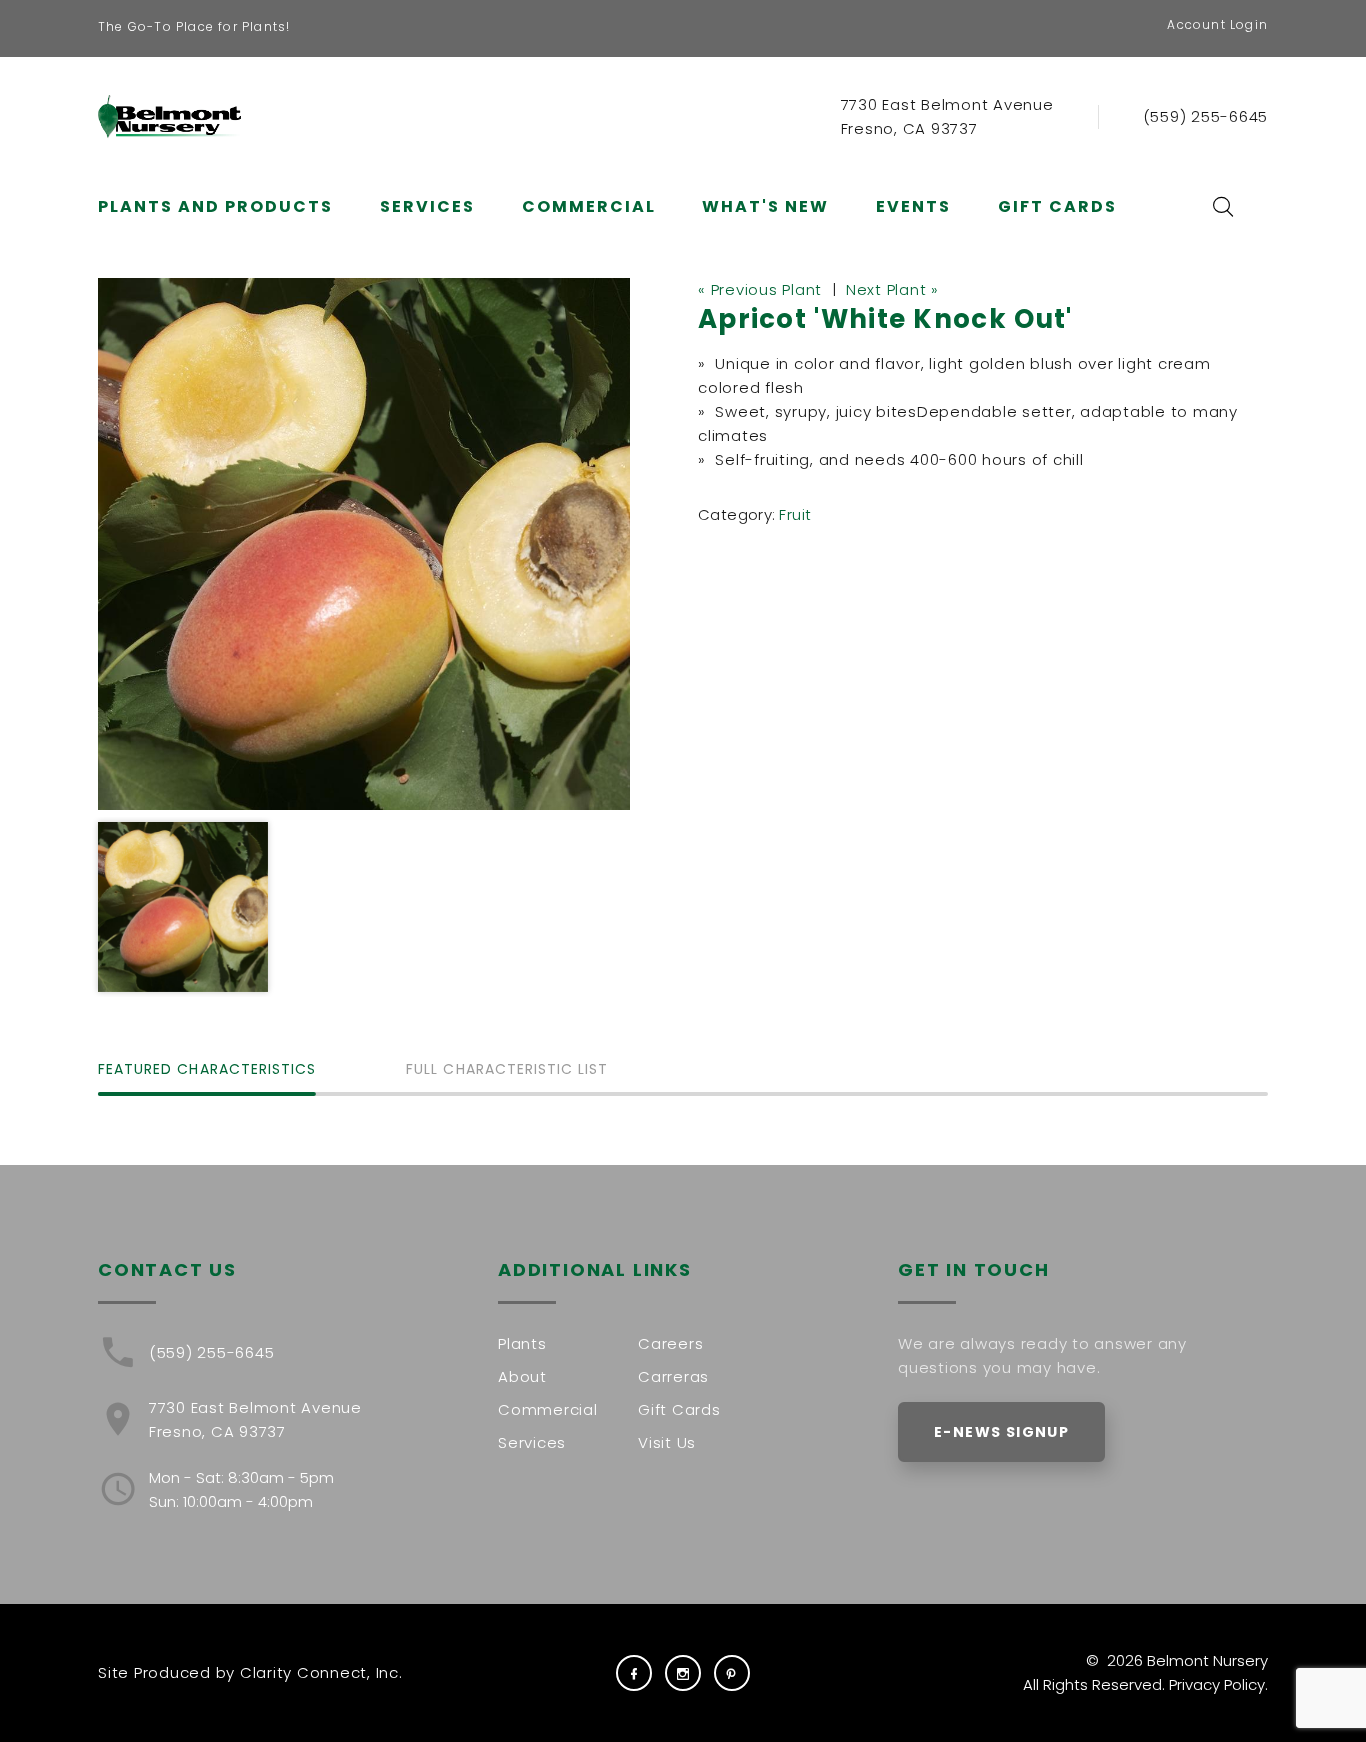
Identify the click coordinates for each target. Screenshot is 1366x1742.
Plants (522, 1343)
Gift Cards (1057, 206)
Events (913, 206)
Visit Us (667, 1442)
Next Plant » (892, 289)
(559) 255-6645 (1206, 116)
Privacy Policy (1217, 1684)
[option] (364, 544)
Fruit (795, 514)
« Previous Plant (760, 289)
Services (427, 206)
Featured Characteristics (207, 1070)
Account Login (1217, 24)
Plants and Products (215, 206)
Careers (670, 1343)
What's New (765, 206)
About (522, 1376)
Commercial (589, 206)
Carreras (673, 1376)
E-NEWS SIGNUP (1001, 1432)
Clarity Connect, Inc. (321, 1672)
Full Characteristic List (507, 1070)
